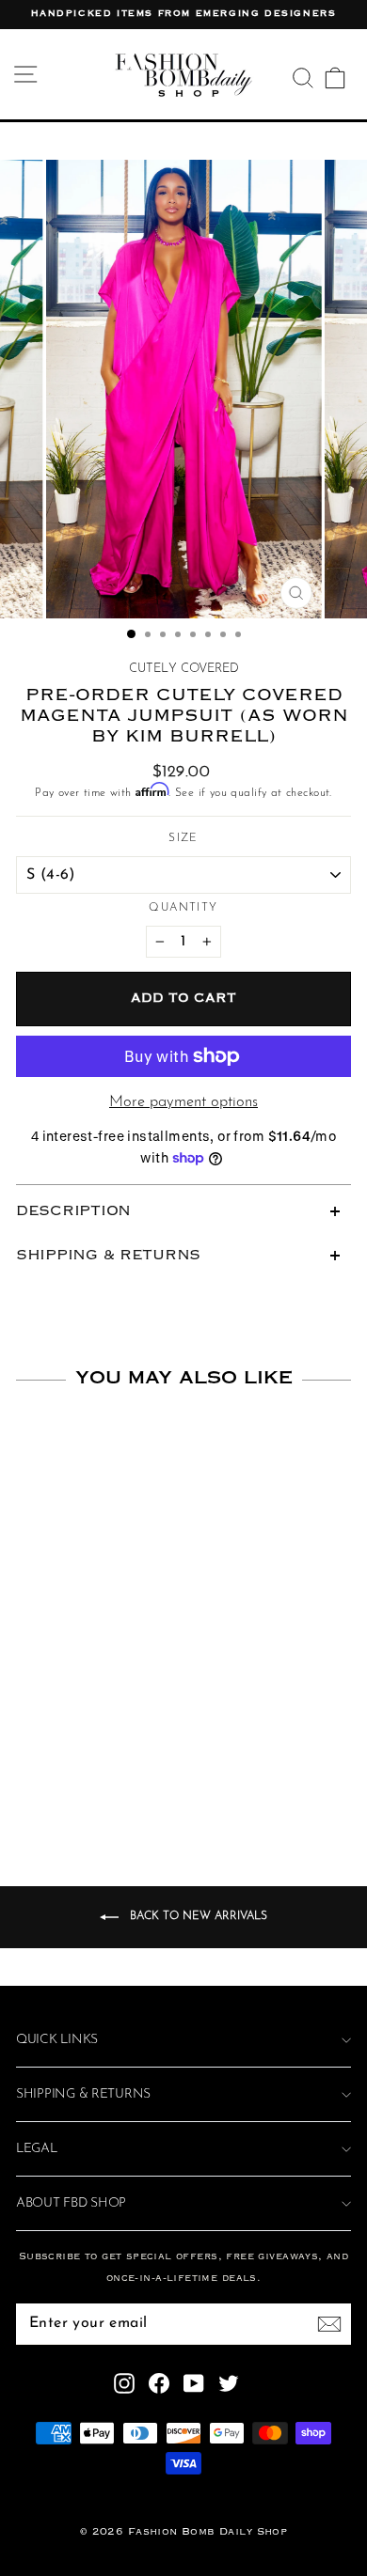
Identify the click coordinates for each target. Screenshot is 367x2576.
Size (183, 838)
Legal (37, 2149)
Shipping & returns (83, 2094)
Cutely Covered (184, 669)
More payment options (183, 1102)
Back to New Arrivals (197, 1917)
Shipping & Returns (108, 1256)
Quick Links (57, 2040)
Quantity (183, 908)
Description (73, 1211)
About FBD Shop (71, 2203)
